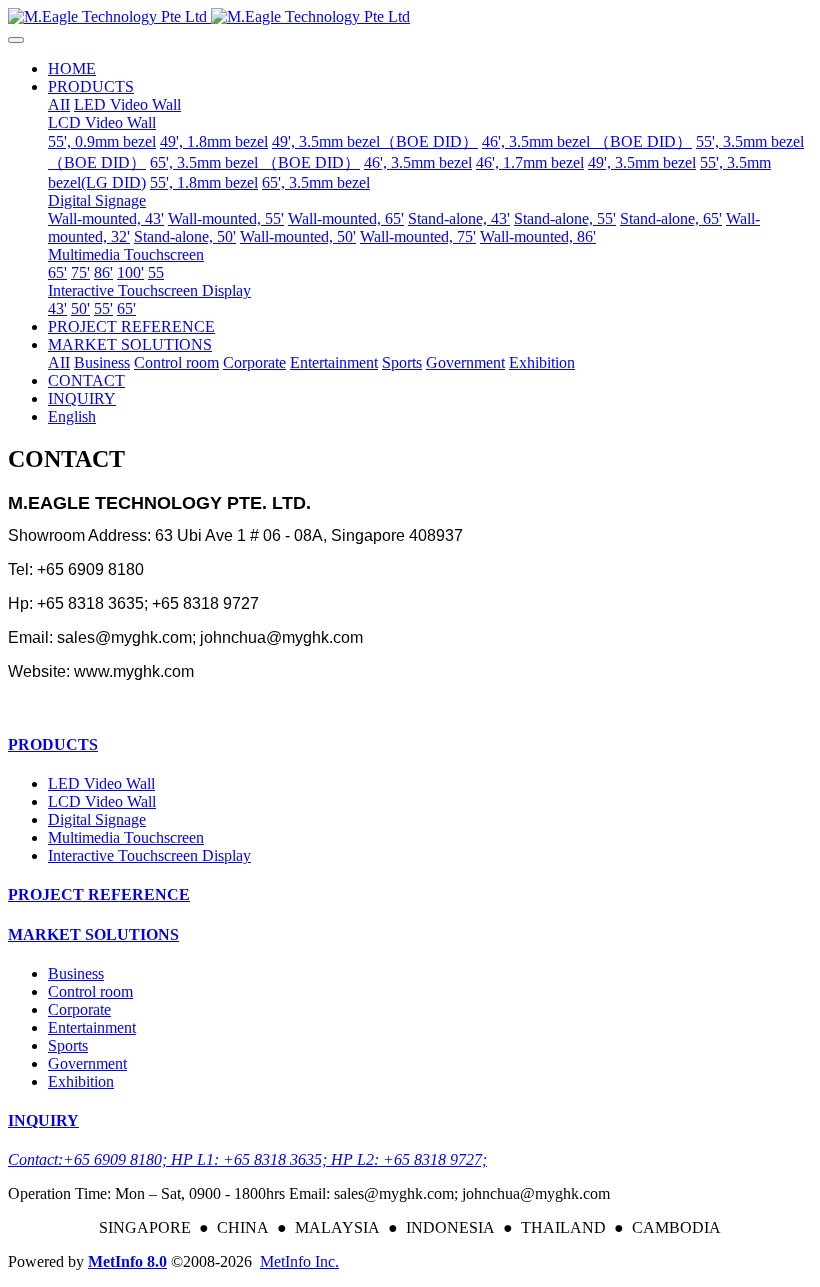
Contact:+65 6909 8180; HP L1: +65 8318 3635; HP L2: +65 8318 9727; (247, 1159)
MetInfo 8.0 (127, 1261)
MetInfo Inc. (299, 1261)
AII (59, 104)
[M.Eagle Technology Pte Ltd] (410, 17)
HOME (72, 68)
